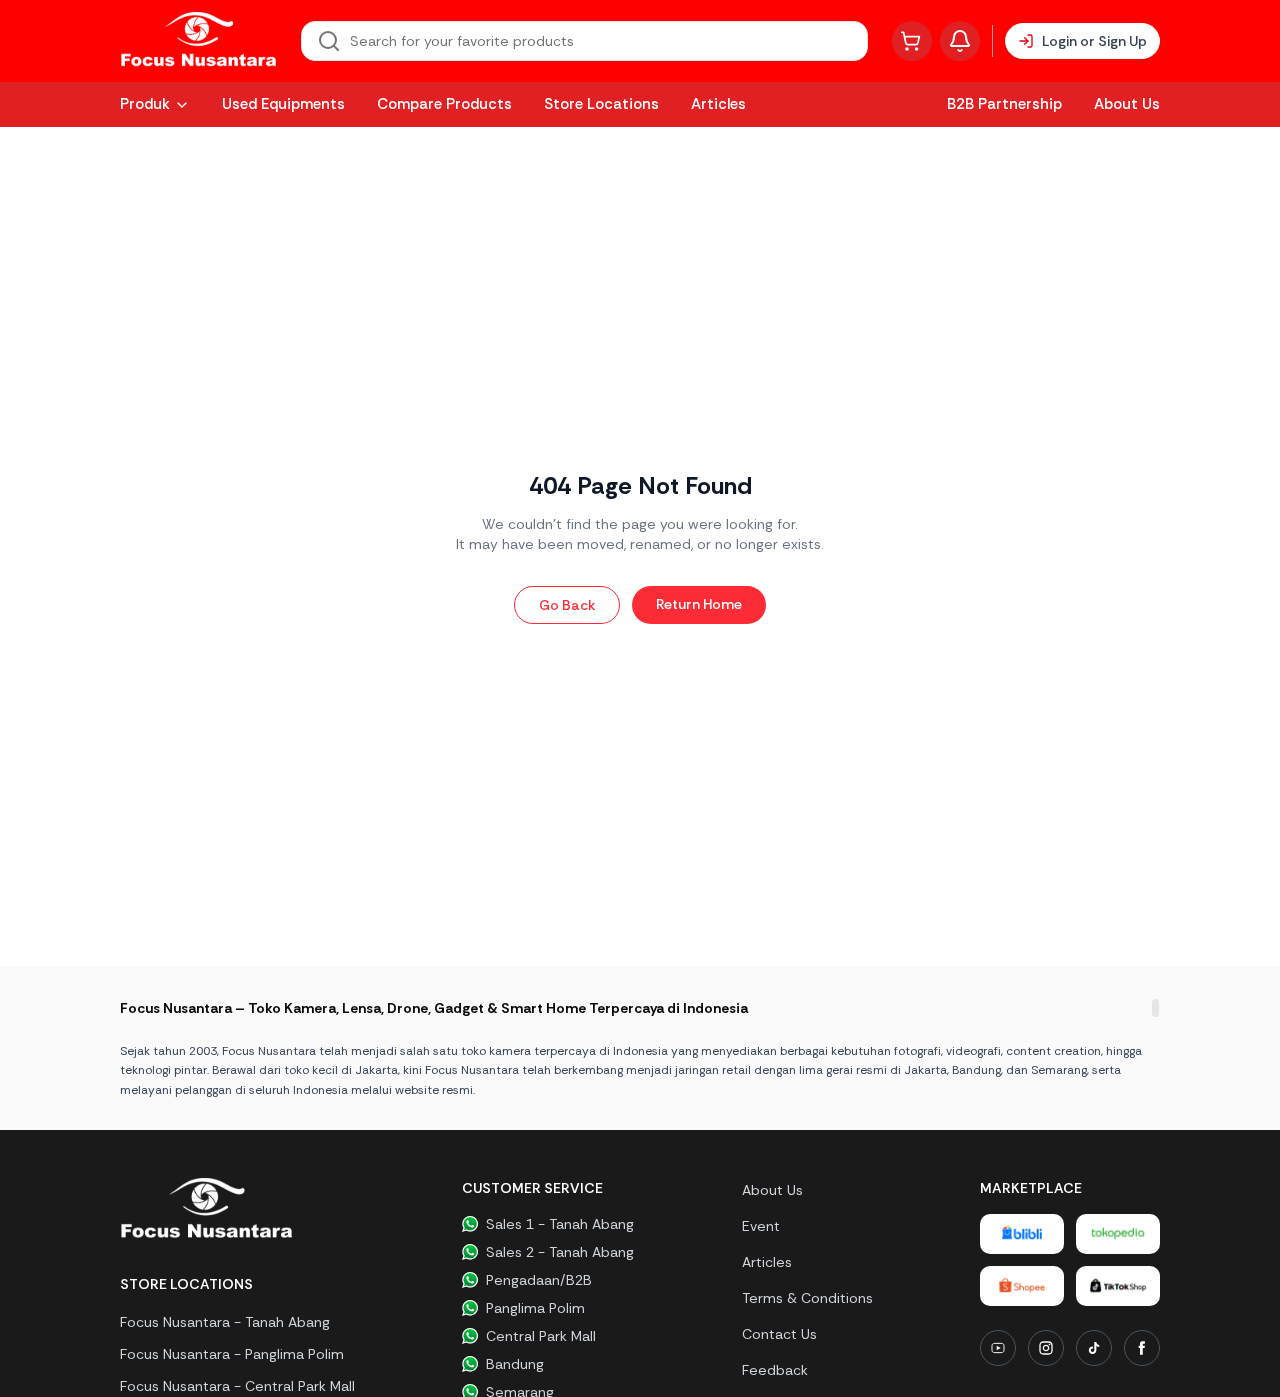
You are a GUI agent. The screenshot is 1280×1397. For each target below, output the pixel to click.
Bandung (515, 1364)
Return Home (699, 604)
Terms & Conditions (807, 1298)
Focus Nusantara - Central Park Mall (237, 1386)
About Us (1127, 104)
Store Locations (601, 104)
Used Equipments (283, 104)
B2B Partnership (1004, 104)
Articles (718, 104)
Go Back (567, 605)
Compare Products (444, 104)
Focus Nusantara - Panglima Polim (232, 1354)
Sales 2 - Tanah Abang (560, 1252)
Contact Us (779, 1334)
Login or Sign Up (1094, 41)
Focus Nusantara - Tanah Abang (225, 1322)
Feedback (775, 1370)
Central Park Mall (541, 1336)
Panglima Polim (535, 1308)
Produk (145, 104)
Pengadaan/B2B (539, 1280)
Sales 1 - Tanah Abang (560, 1224)
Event (761, 1226)
